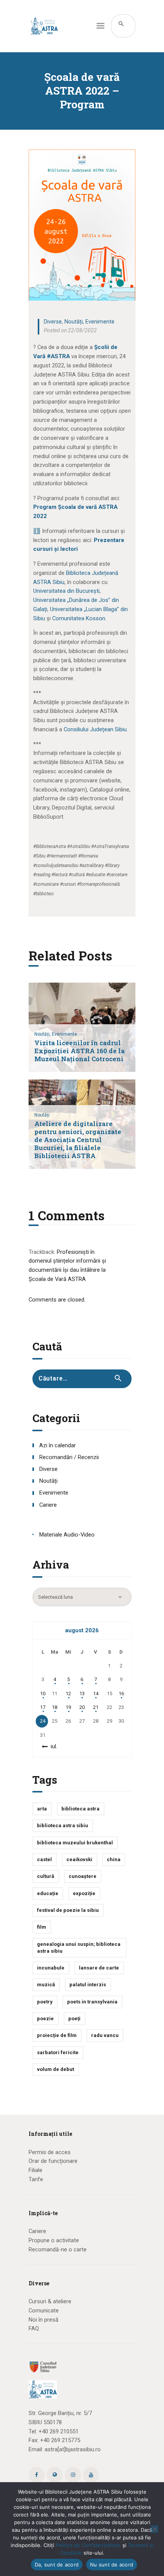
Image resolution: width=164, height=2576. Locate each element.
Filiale (35, 2170)
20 (82, 1707)
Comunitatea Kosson (79, 618)
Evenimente (100, 322)
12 (68, 1693)
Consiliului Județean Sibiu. (96, 729)
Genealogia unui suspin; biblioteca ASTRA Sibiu (79, 1948)
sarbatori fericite (58, 2052)
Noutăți (74, 322)
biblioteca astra (80, 1809)
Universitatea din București (66, 591)
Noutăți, (43, 1034)
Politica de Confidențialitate (88, 2545)
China (114, 1859)
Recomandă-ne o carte (58, 2249)
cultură (46, 1876)
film (42, 1927)
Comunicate (44, 2311)
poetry (45, 2002)
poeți (74, 2018)
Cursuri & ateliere (50, 2301)
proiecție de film (57, 2035)
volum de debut (55, 2069)
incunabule (51, 1968)
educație (48, 1893)
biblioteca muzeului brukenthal (75, 1843)
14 (96, 1693)
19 (68, 1707)
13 (82, 1693)
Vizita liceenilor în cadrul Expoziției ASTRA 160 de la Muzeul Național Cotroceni (80, 1051)
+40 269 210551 (59, 2431)
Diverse (53, 322)
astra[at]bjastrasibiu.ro (73, 2449)
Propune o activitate (54, 2240)
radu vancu (105, 2035)
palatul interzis (88, 1985)
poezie (45, 2018)
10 (43, 1693)
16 (121, 1693)
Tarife (36, 2179)
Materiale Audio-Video (67, 1535)
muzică (46, 1985)
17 (43, 1707)
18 (55, 1707)
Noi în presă (43, 2320)
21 (96, 1707)
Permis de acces (50, 2152)
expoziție (84, 1893)
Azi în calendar (58, 1445)
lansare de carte (99, 1968)
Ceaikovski (79, 1859)
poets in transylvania (92, 2002)
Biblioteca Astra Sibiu (63, 1825)
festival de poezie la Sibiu (68, 1910)
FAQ (34, 2328)
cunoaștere (83, 1876)
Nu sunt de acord (112, 2565)
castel (44, 1859)
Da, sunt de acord (57, 2565)
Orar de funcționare (53, 2161)
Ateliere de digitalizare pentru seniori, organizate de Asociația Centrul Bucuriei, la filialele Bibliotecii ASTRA (78, 1140)
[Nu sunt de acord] (154, 2529)
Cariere (48, 1505)
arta (42, 1809)
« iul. (52, 1746)
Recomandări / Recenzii (69, 1457)
